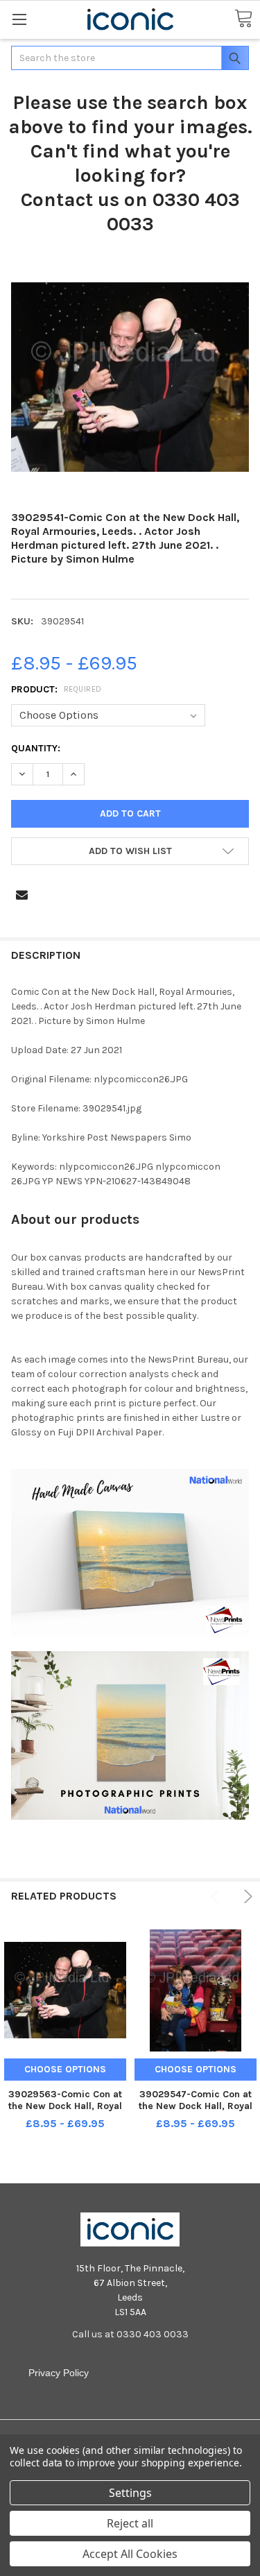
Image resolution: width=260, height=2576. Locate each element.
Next (246, 1896)
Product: (57, 689)
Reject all (130, 2523)
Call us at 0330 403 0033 (130, 2334)
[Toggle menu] (19, 19)
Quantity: (36, 748)
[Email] (22, 895)
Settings (130, 2493)
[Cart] (243, 19)
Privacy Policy (59, 2373)
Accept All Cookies (130, 2554)
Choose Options (65, 2069)
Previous (217, 1896)
